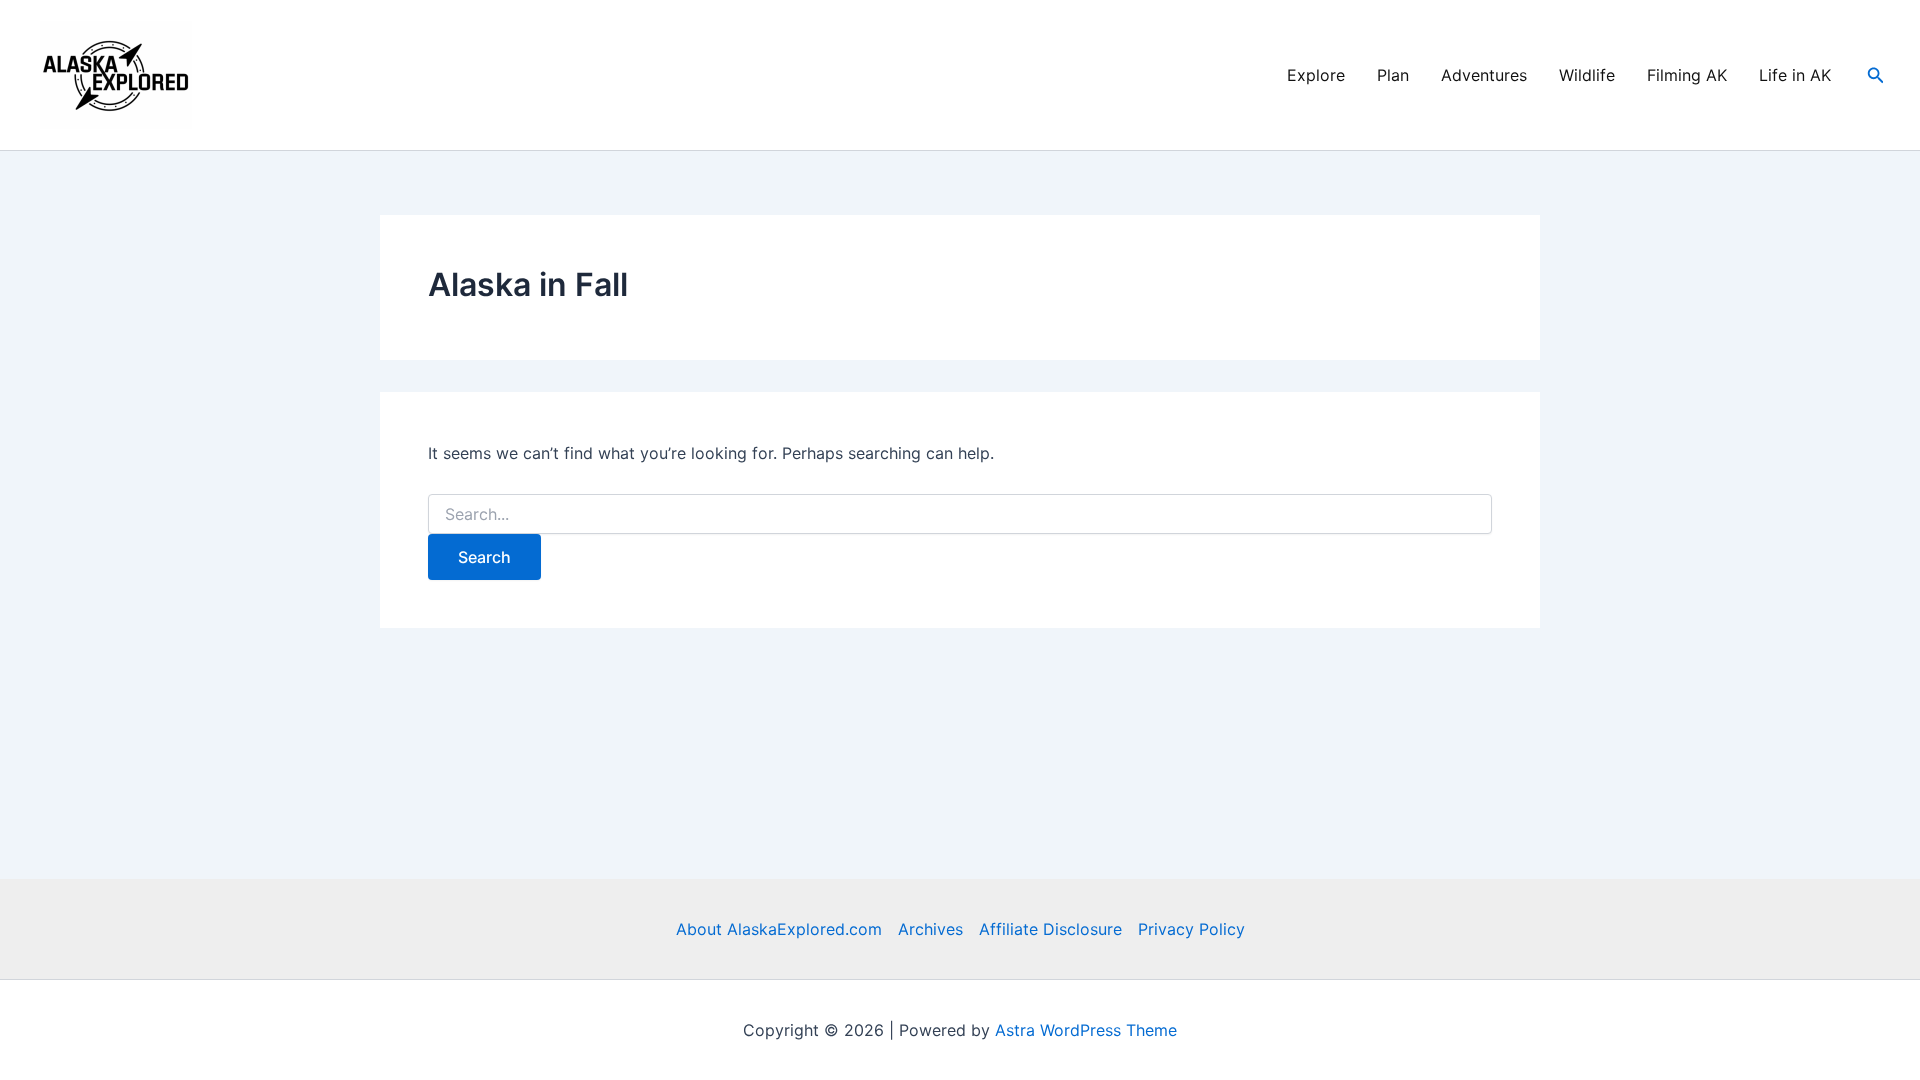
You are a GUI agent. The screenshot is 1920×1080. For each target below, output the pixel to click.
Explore (1316, 75)
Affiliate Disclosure (1050, 929)
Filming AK (1687, 75)
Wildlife (1587, 75)
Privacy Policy (1191, 929)
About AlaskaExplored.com (779, 929)
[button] (1876, 75)
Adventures (1484, 75)
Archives (930, 929)
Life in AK (1795, 75)
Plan (1393, 75)
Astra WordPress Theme (1086, 1030)
